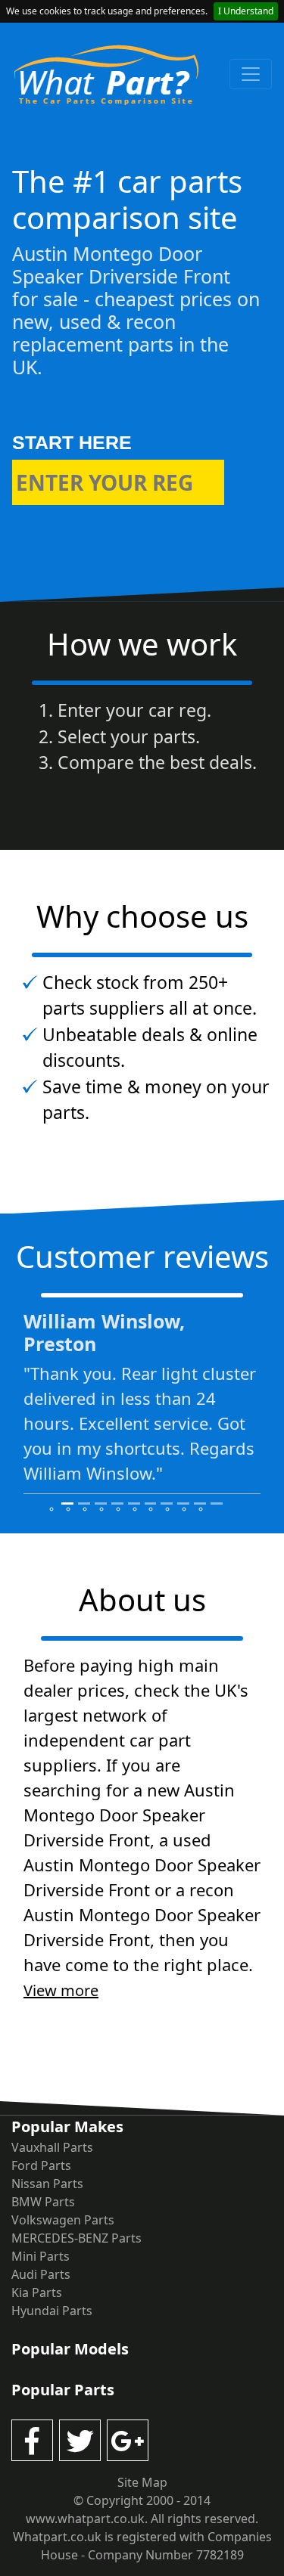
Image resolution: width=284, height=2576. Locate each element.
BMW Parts (43, 2202)
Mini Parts (41, 2256)
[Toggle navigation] (251, 74)
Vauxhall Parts (52, 2147)
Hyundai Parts (52, 2311)
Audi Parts (41, 2274)
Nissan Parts (47, 2184)
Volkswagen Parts (63, 2220)
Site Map (142, 2482)
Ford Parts (41, 2165)
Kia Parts (37, 2292)
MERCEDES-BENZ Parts (76, 2238)
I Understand (246, 11)
